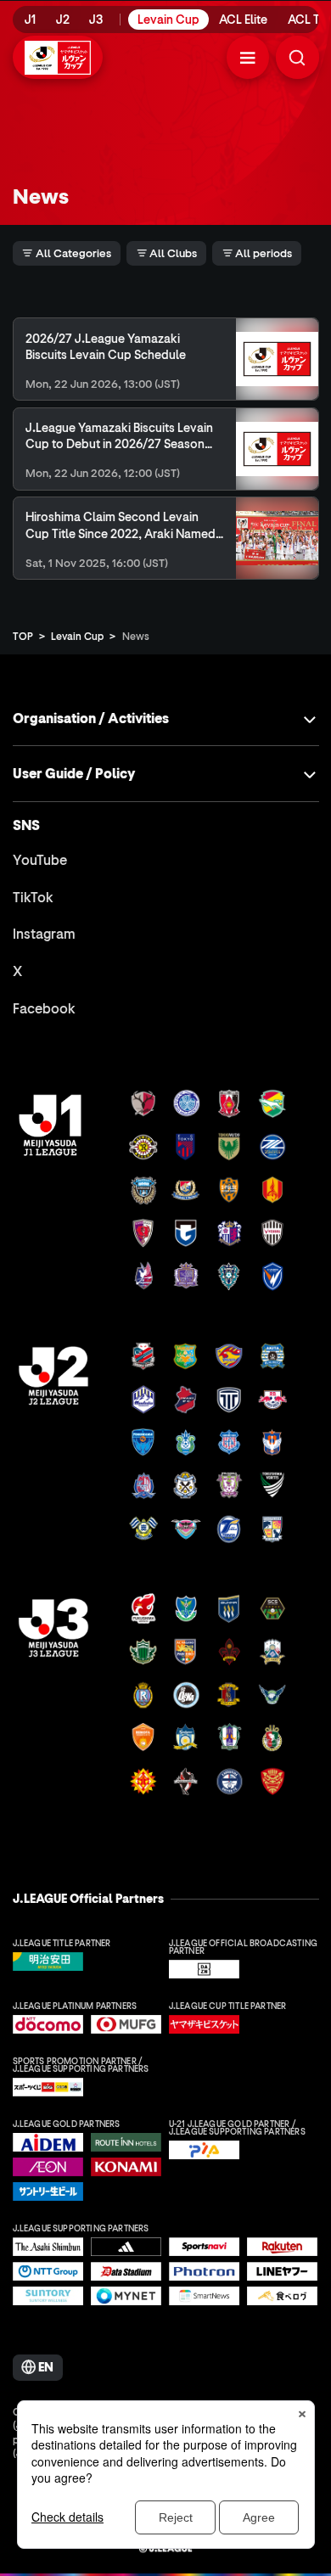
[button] (248, 57)
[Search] (297, 57)
